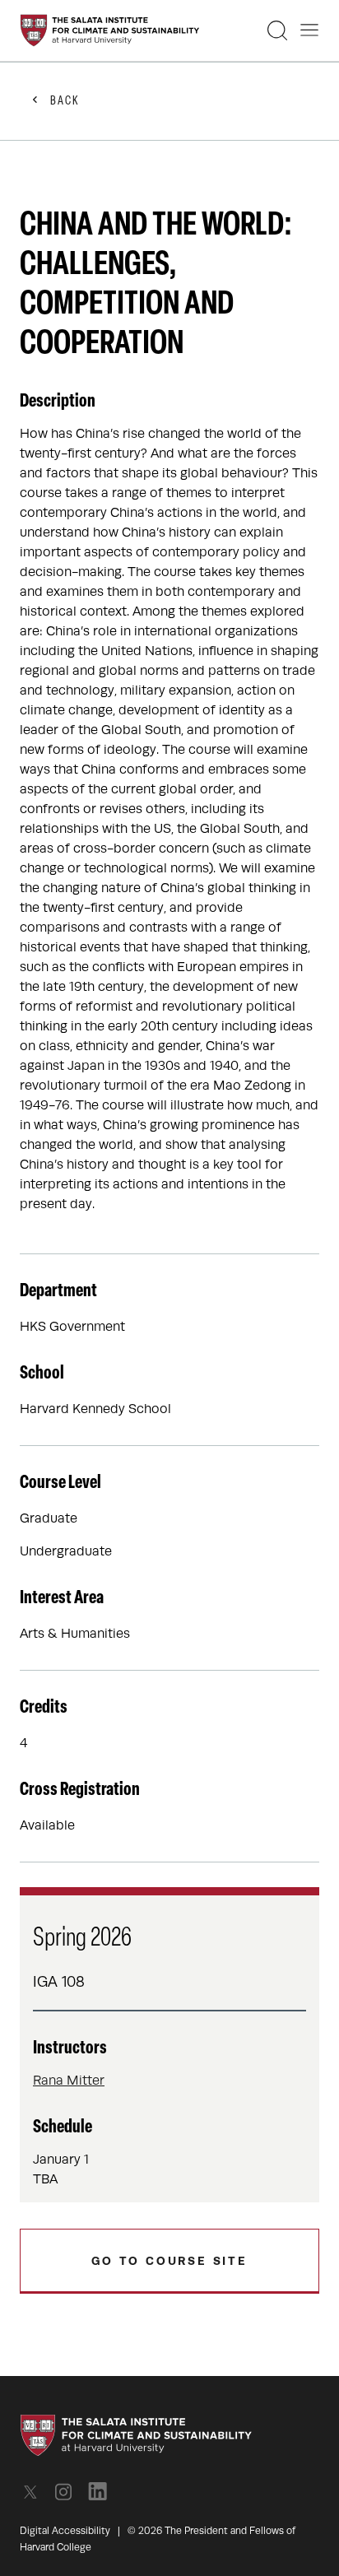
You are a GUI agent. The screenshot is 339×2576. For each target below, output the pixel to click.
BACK (65, 102)
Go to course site (169, 2261)
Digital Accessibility (65, 2531)
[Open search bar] (277, 30)
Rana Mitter (69, 2081)
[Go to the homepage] (110, 30)
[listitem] (35, 2492)
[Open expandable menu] (309, 30)
